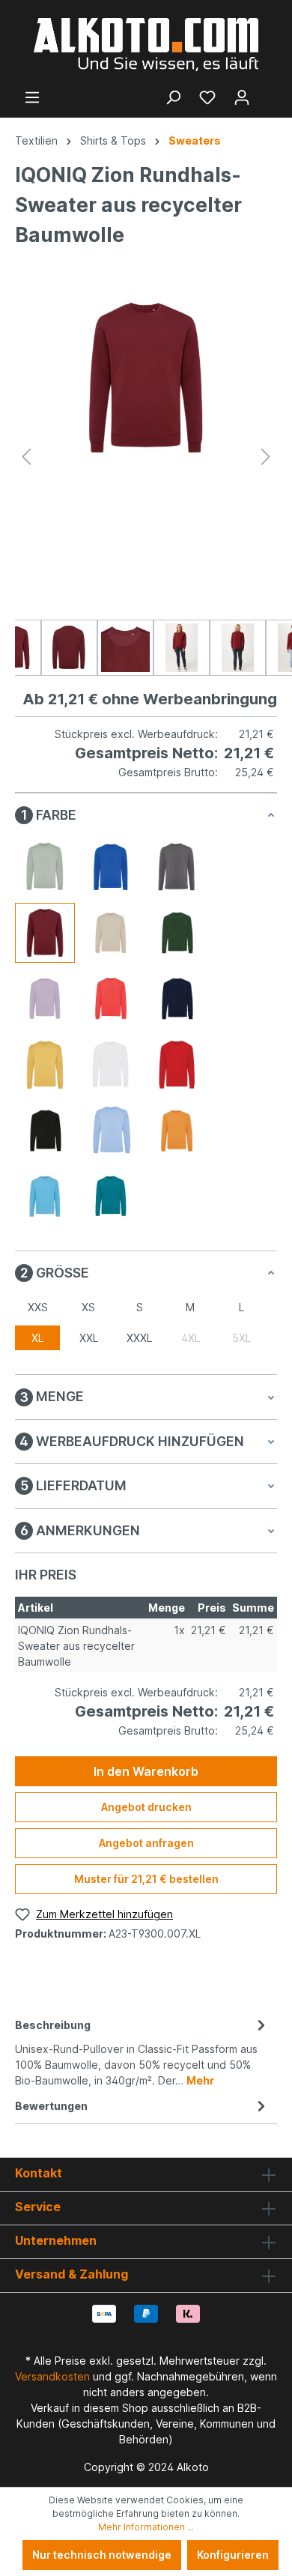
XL (37, 1338)
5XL (241, 1338)
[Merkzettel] (207, 97)
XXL (89, 1338)
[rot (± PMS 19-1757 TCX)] (177, 1065)
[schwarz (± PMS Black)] (45, 1131)
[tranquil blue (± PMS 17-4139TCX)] (45, 1197)
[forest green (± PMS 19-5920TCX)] (177, 933)
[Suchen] (173, 97)
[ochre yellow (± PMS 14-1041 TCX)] (45, 1065)
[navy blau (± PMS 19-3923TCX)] (177, 999)
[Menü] (32, 97)
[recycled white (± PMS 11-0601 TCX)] (111, 1065)
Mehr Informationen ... (146, 2527)
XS (88, 1307)
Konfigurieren (233, 2555)
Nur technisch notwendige (102, 2555)
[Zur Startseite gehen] (146, 45)
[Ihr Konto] (242, 97)
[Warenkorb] (268, 92)
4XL (191, 1338)
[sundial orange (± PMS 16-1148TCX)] (177, 1131)
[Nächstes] (266, 457)
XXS (38, 1307)
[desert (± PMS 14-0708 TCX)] (111, 933)
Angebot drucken (146, 1807)
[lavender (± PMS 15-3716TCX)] (45, 999)
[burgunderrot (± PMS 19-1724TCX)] (45, 933)
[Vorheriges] (26, 457)
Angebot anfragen (146, 1843)
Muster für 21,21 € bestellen (146, 1879)
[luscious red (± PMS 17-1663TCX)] (111, 999)
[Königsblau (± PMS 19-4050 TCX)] (111, 867)
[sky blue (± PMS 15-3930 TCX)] (111, 1131)
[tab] (142, 2052)
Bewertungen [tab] (51, 2106)
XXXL (139, 1338)
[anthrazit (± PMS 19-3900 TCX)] (177, 867)
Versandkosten (52, 2376)
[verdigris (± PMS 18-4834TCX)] (111, 1197)
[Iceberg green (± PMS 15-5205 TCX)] (45, 867)
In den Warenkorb (146, 1771)
